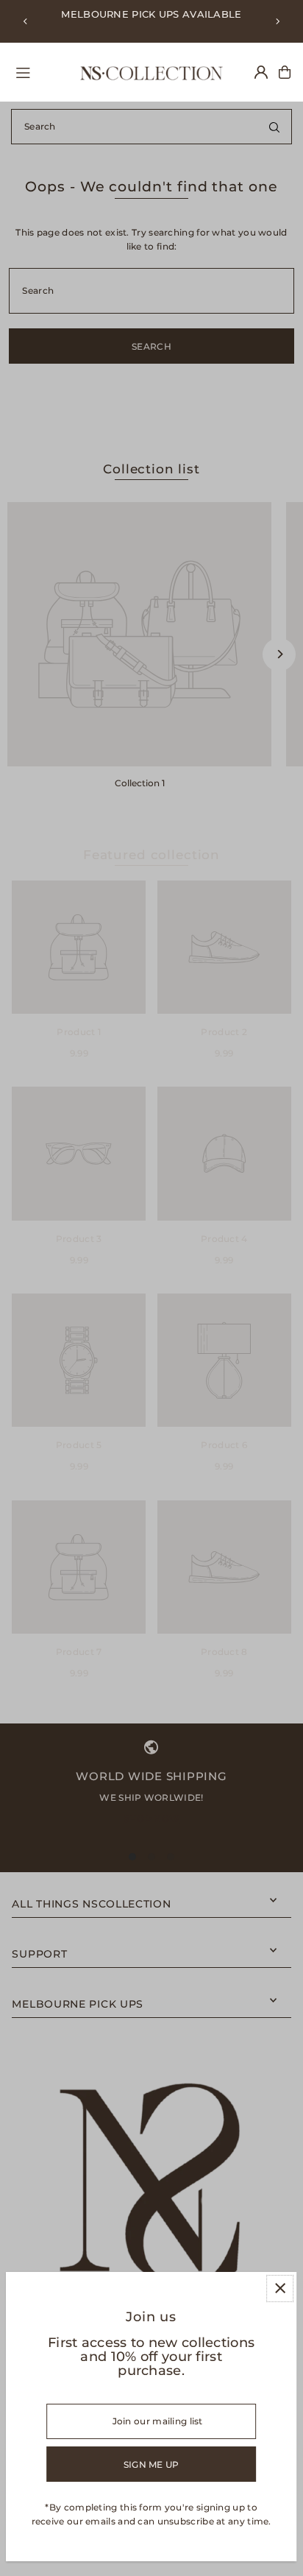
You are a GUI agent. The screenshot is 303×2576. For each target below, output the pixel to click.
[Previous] (26, 21)
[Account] (261, 72)
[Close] (280, 2289)
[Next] (277, 21)
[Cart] (285, 72)
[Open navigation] (40, 71)
